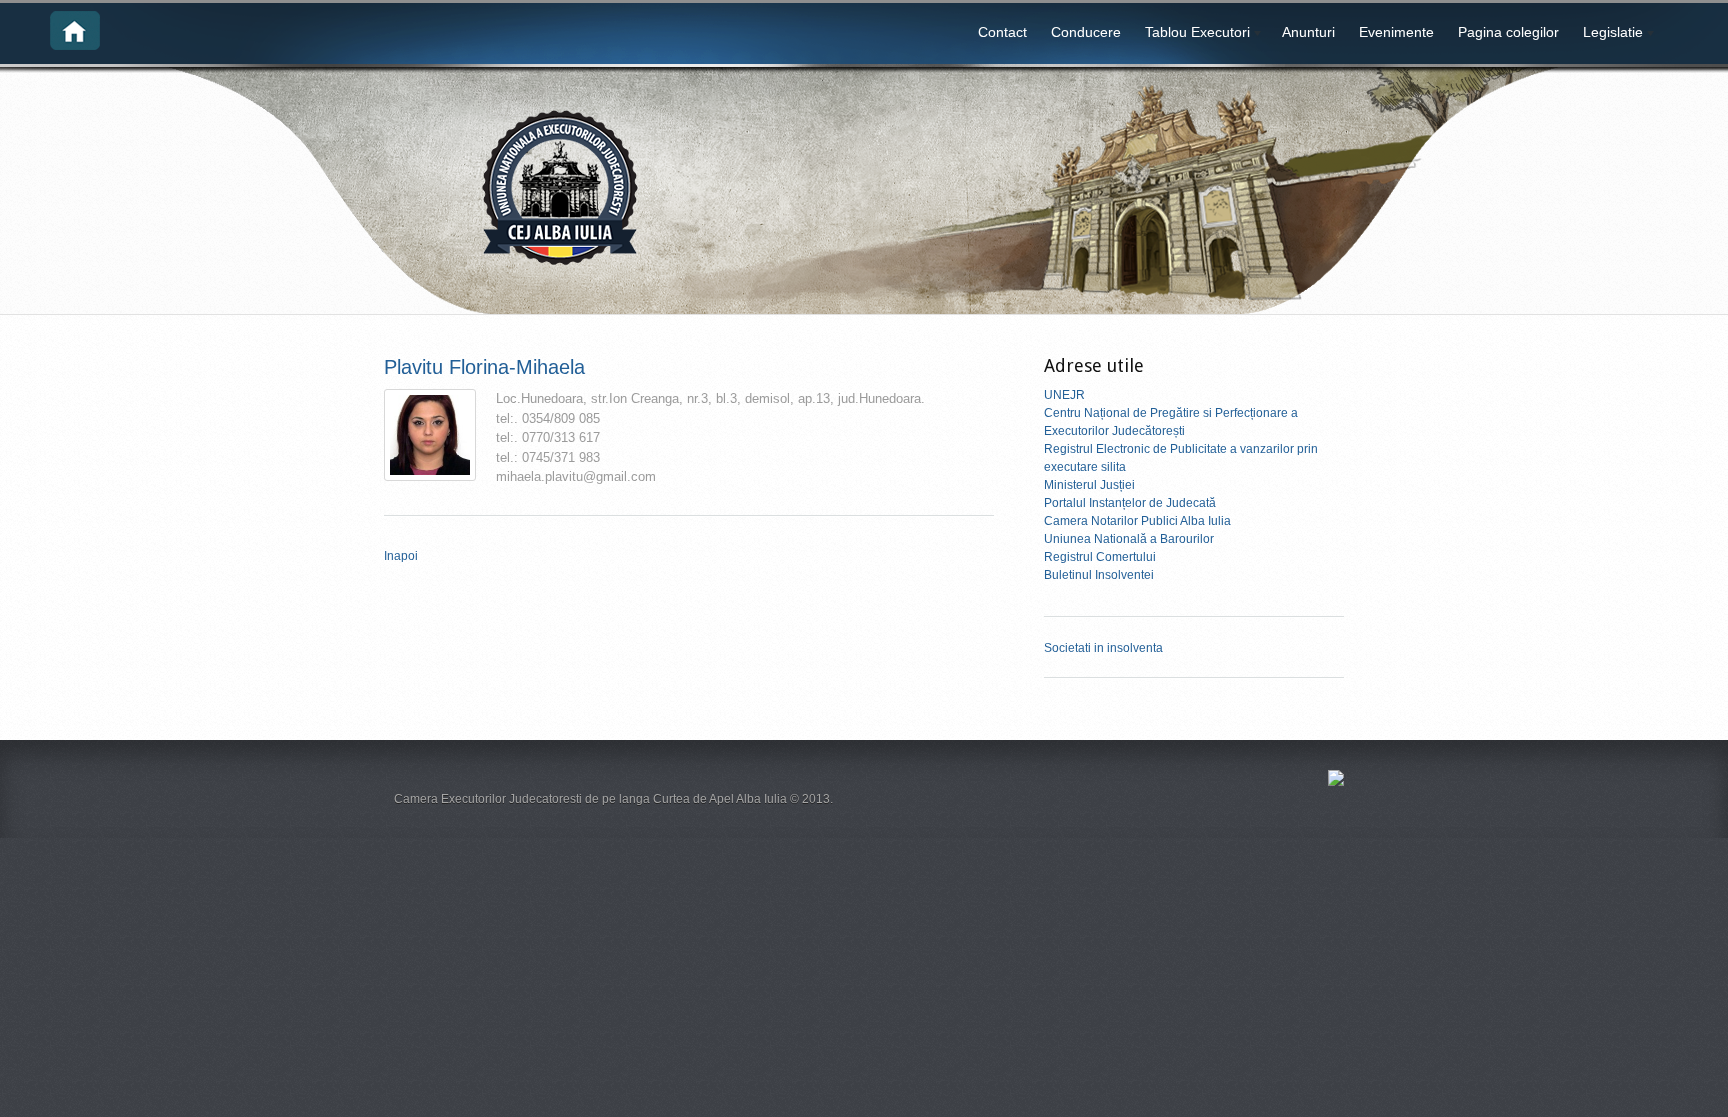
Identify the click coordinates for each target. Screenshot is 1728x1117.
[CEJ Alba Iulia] (75, 46)
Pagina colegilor (1508, 32)
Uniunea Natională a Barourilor (1129, 539)
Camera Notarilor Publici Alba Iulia (1137, 521)
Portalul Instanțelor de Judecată (1130, 503)
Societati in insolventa (1103, 648)
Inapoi (401, 556)
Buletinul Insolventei (1099, 575)
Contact (1002, 32)
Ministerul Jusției (1089, 485)
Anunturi (1308, 32)
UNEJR (1064, 395)
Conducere (1086, 32)
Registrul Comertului (1100, 557)
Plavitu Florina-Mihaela (484, 367)
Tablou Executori (1191, 35)
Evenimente (1396, 32)
